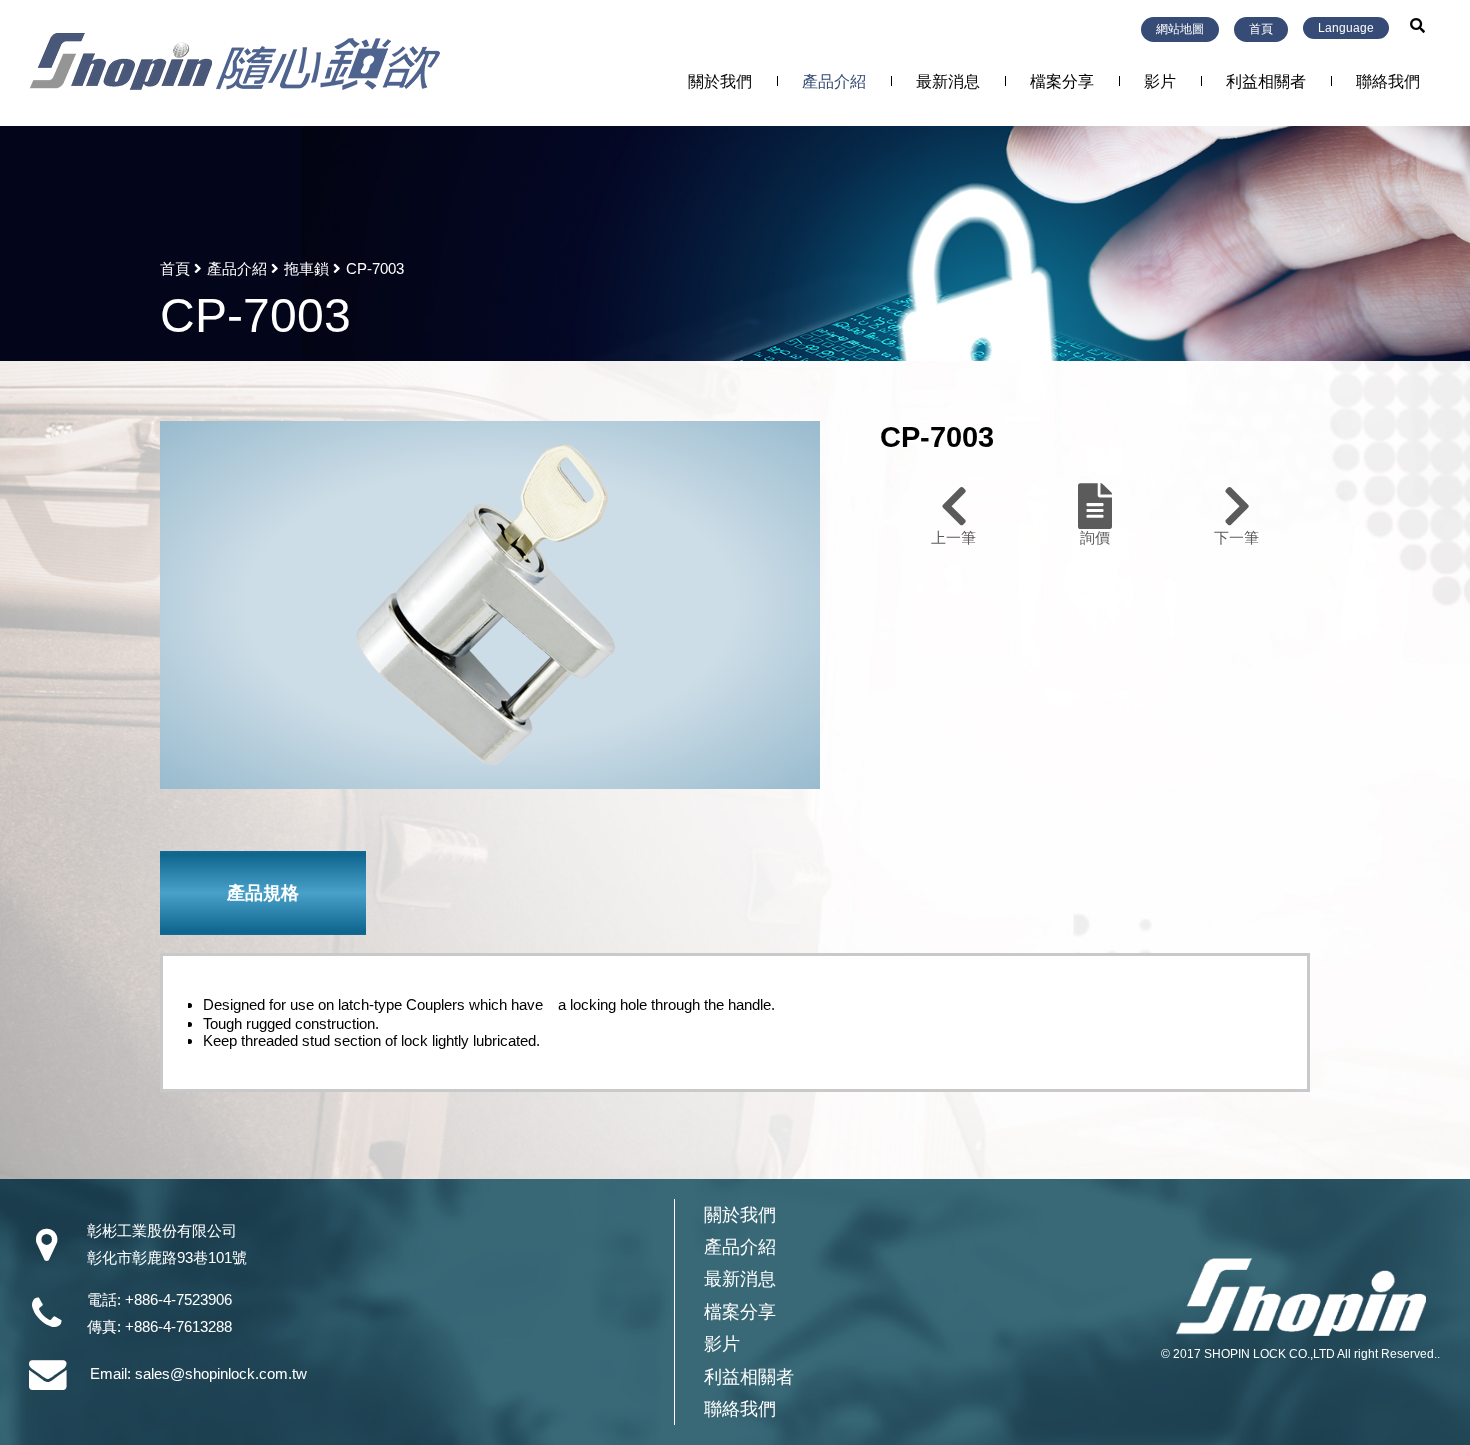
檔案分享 (1062, 81)
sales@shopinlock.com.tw (221, 1373)
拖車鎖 (306, 268)
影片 (1160, 81)
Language (1346, 28)
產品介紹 (834, 81)
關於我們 (720, 81)
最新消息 (948, 81)
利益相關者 (1266, 81)
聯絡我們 (1388, 81)
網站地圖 (1180, 29)
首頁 (1261, 29)
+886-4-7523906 (178, 1299)
